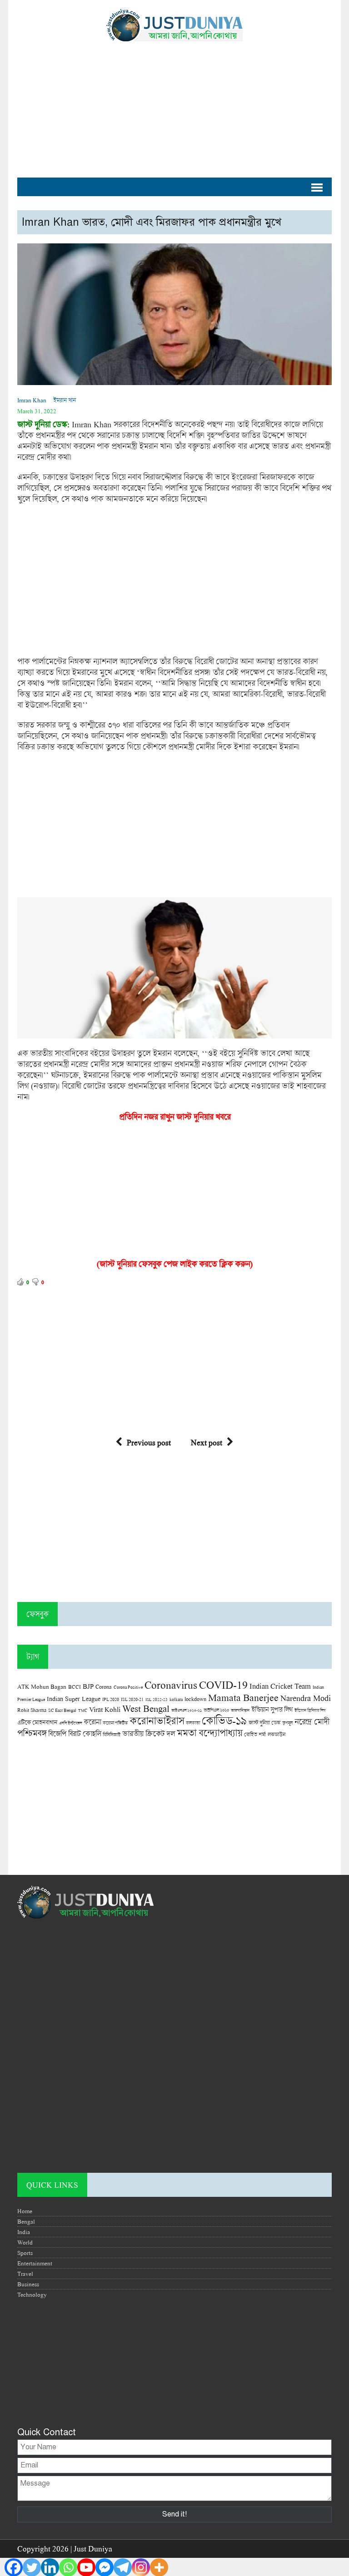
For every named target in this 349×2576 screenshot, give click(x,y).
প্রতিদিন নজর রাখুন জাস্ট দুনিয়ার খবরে (175, 1117)
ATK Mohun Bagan (42, 1686)
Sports (25, 2253)
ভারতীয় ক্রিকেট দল (149, 1733)
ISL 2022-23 (157, 1699)
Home (25, 2211)
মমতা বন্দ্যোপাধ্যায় (209, 1733)
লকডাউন (277, 1734)
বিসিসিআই (112, 1734)
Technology (32, 2294)
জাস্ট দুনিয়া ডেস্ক (264, 1723)
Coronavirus (171, 1685)
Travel (25, 2274)
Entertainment (35, 2263)
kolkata (176, 1699)
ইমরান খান (65, 400)
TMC (83, 1710)
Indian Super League (74, 1698)
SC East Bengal (62, 1710)
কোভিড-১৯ (224, 1720)
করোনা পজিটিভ (115, 1723)
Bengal (26, 2221)
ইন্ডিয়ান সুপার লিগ (272, 1709)
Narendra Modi (306, 1698)
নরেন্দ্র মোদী (312, 1721)
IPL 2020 (111, 1699)
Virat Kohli (105, 1709)
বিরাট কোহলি (85, 1734)
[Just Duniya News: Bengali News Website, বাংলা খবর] (174, 25)
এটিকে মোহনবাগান (37, 1722)
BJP (88, 1686)
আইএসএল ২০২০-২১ (187, 1710)
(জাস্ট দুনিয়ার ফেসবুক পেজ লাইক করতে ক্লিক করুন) (175, 1264)
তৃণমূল (287, 1723)
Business (28, 2284)
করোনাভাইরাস (157, 1721)
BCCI (75, 1687)
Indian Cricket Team (280, 1686)
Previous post (149, 1442)
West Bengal (146, 1708)
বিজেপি (57, 1733)
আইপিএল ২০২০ (216, 1710)
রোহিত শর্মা (255, 1734)
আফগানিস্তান (240, 1710)
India (24, 2232)
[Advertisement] (174, 105)
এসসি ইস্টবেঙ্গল (70, 1723)
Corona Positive (128, 1687)
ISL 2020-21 (132, 1699)
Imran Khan (32, 400)
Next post (207, 1442)
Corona (104, 1687)
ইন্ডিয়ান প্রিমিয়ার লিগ (310, 1710)
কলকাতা (193, 1723)
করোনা (92, 1722)
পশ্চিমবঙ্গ (32, 1733)
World (25, 2242)
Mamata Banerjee (243, 1697)
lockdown (195, 1699)
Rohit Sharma (32, 1710)
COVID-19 (223, 1684)
